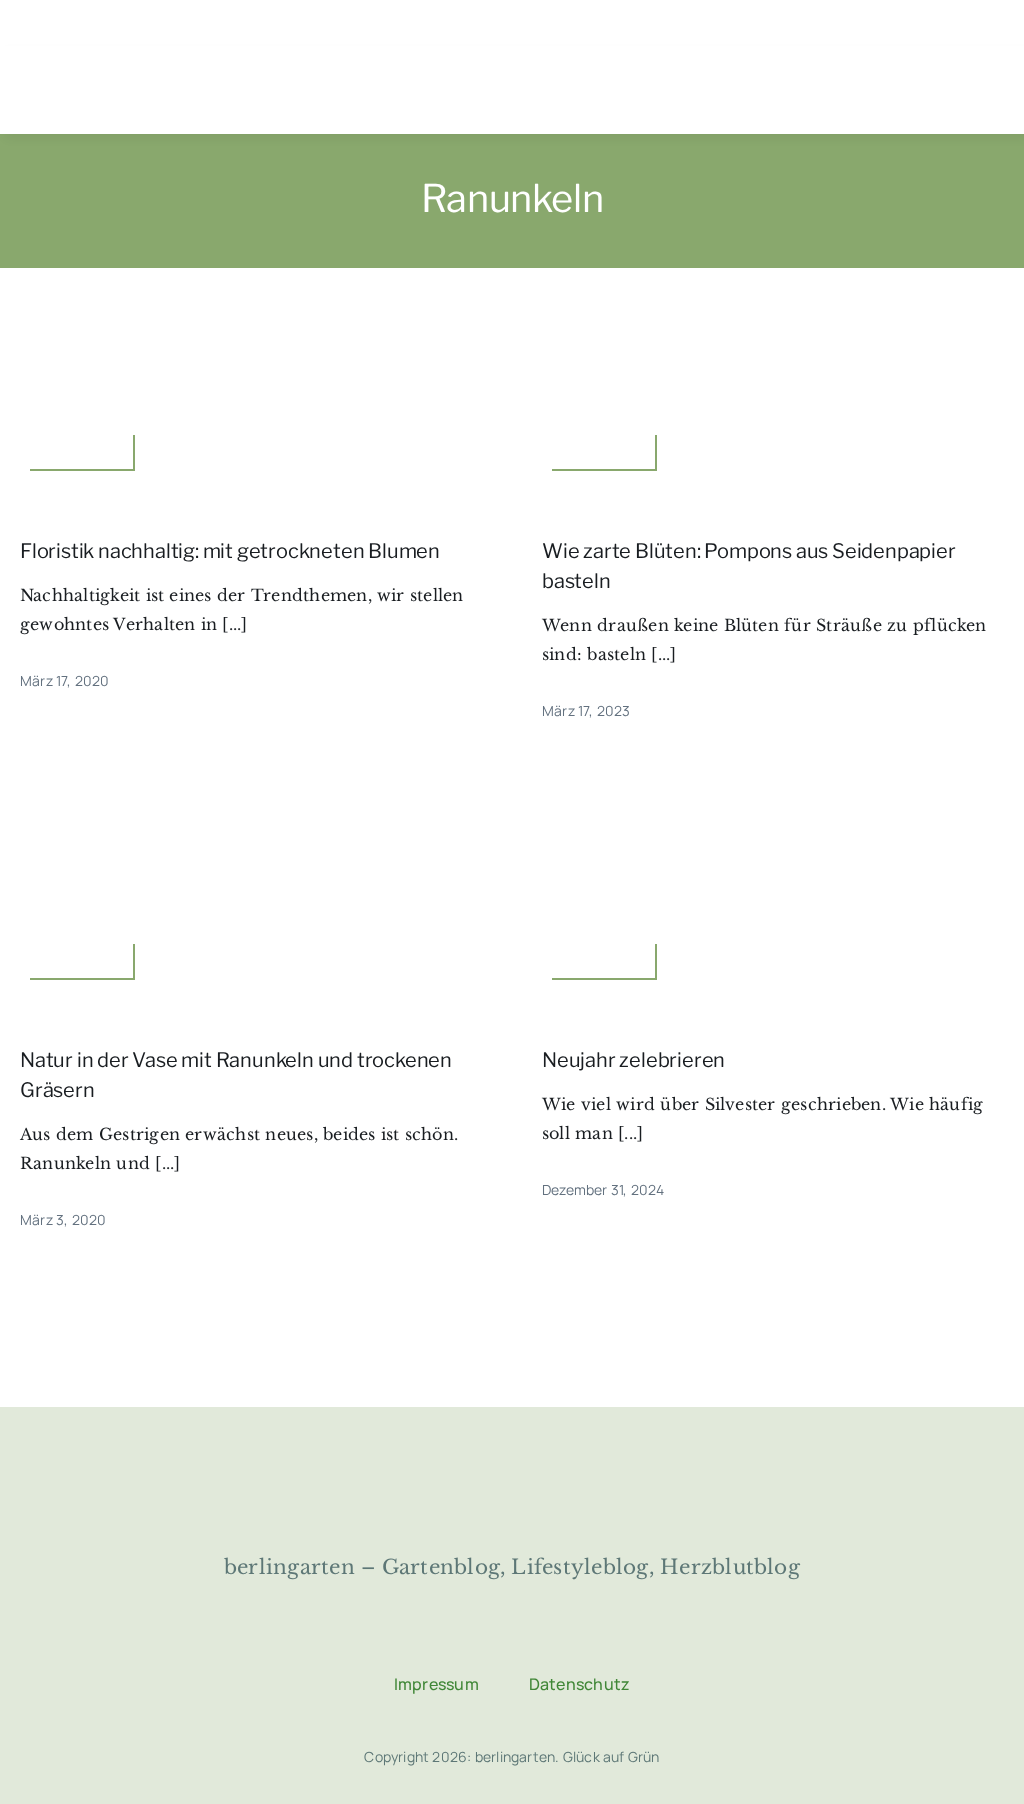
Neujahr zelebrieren (633, 1060)
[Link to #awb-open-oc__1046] (353, 91)
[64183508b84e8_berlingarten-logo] (512, 1465)
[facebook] (893, 43)
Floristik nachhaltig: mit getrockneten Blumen (230, 551)
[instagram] (929, 43)
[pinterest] (965, 43)
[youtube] (1001, 43)
